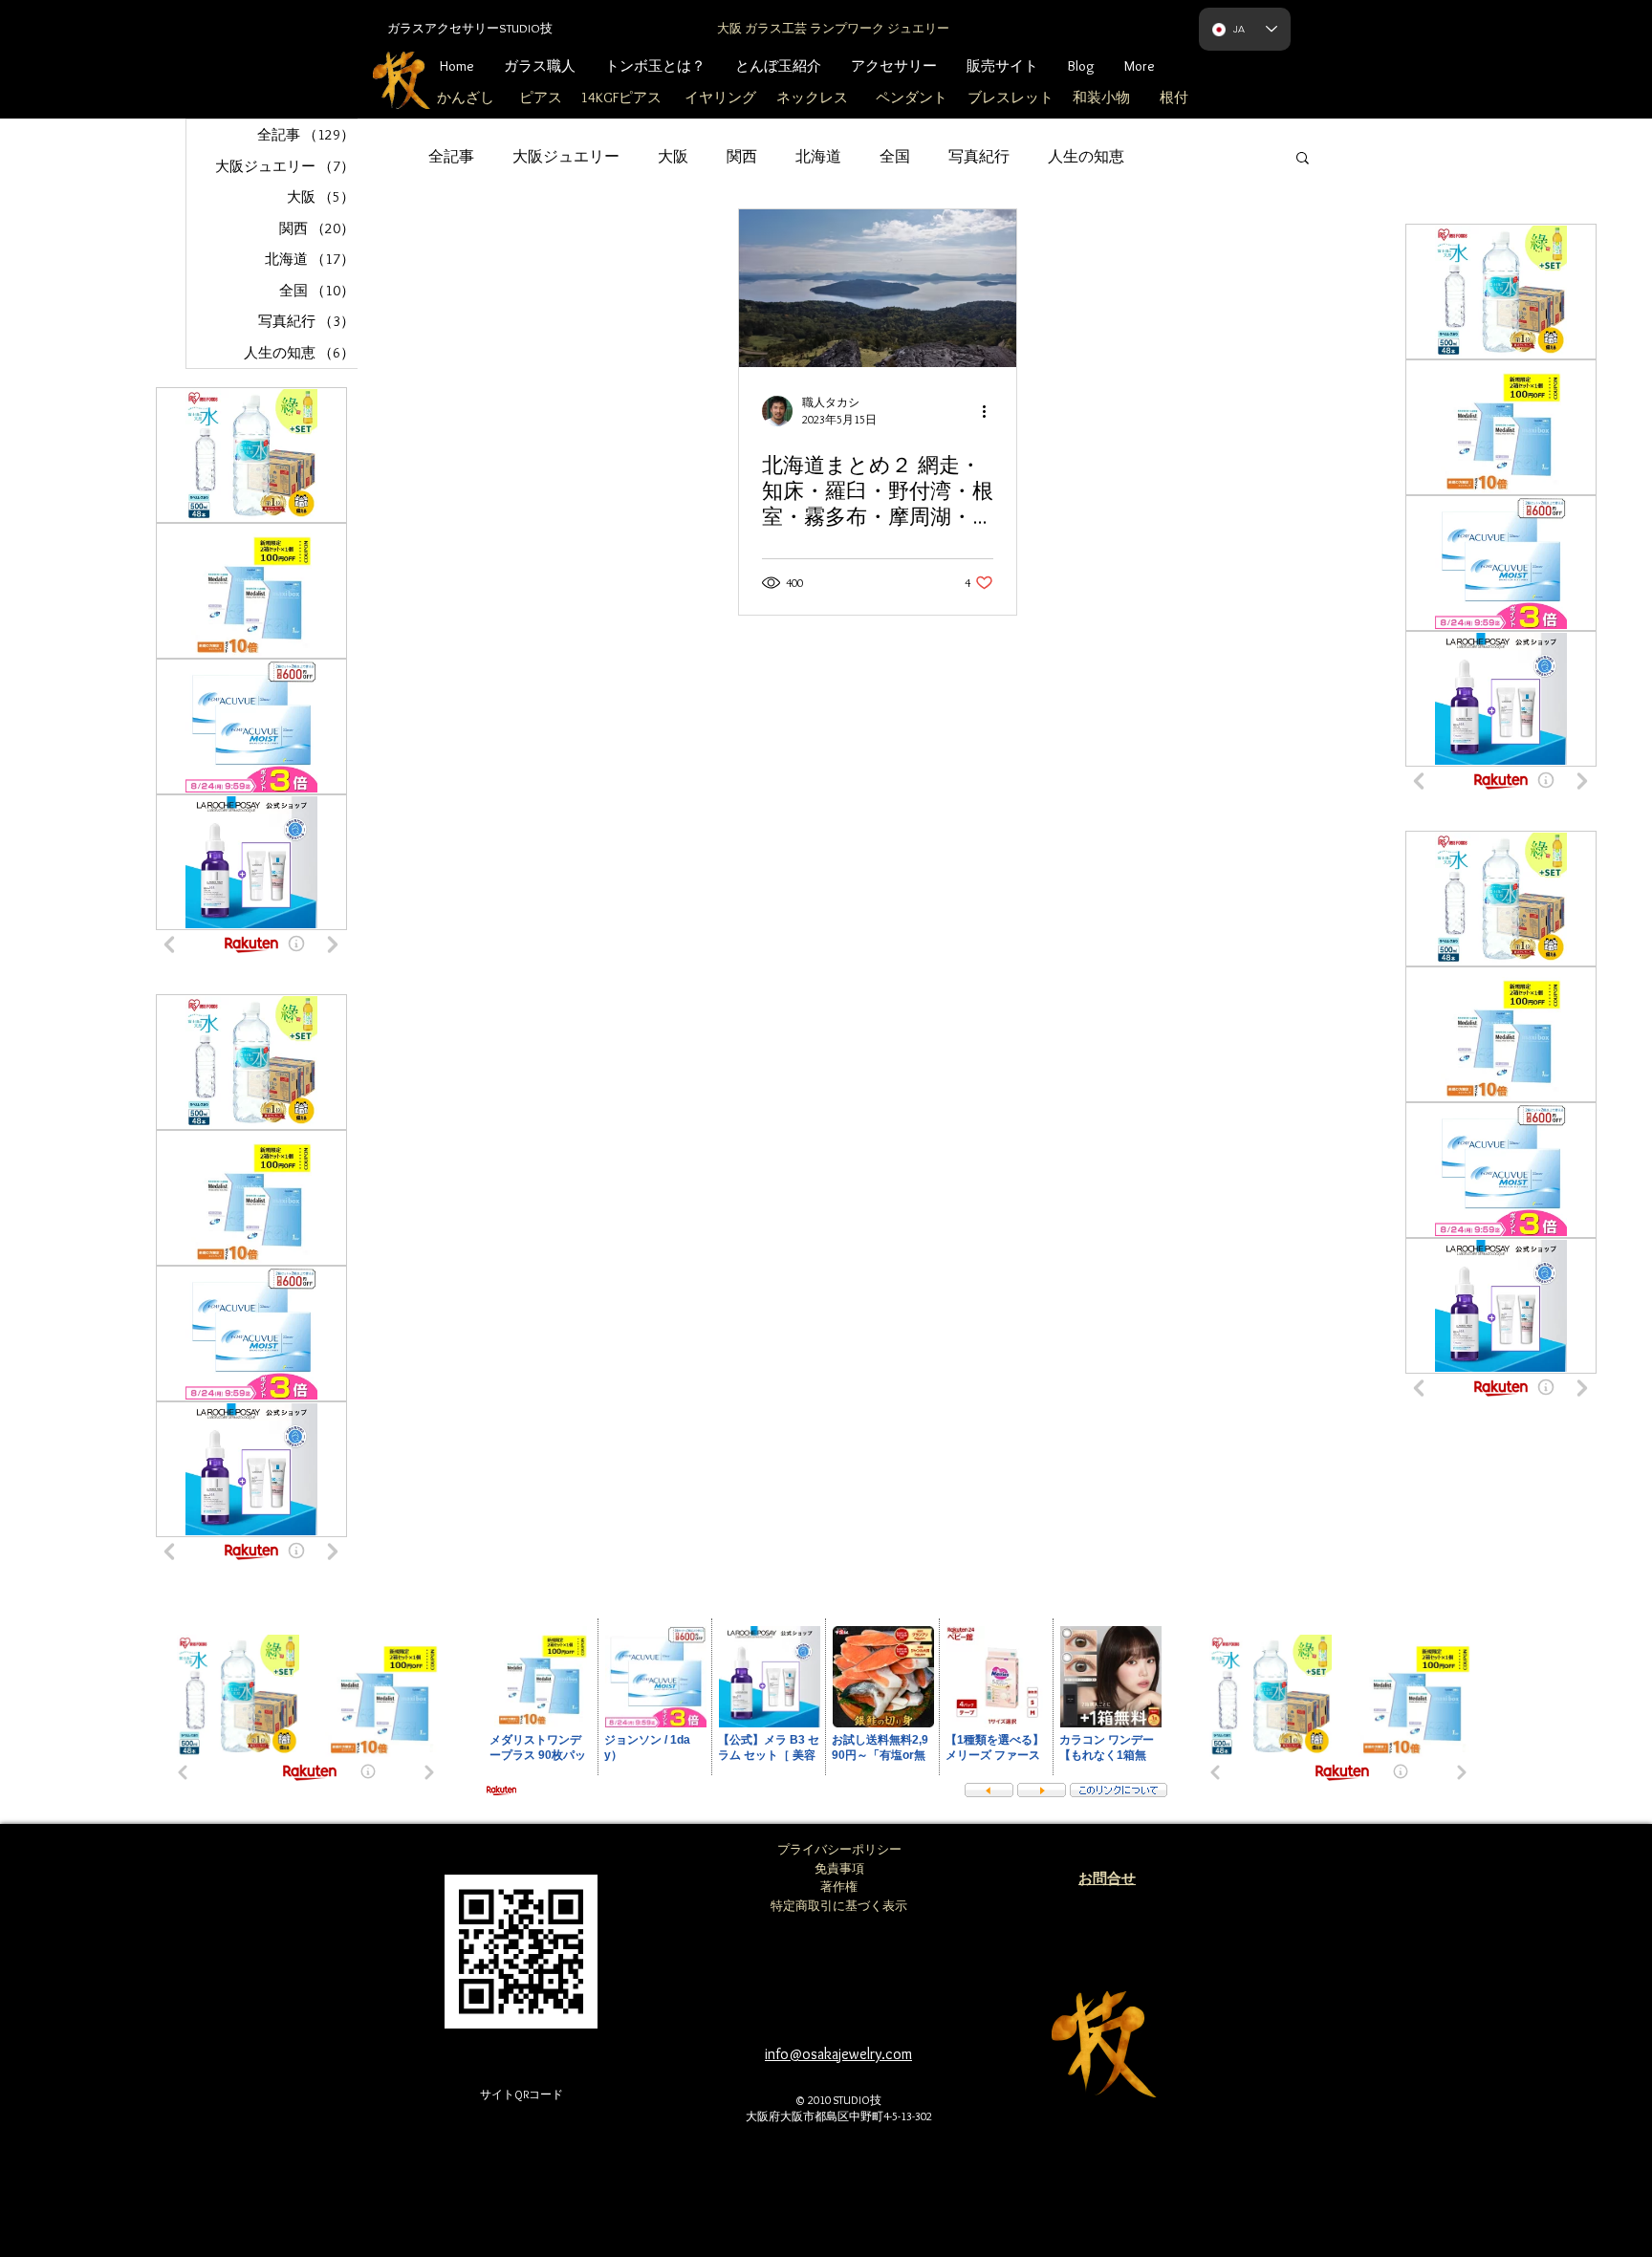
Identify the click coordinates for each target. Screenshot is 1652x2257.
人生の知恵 (1086, 156)
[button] (1303, 159)
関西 (742, 156)
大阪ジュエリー (566, 156)
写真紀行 (979, 156)
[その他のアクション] (990, 411)
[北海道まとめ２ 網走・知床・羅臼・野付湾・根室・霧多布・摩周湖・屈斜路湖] (878, 288)
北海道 (818, 156)
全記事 (451, 156)
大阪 (673, 156)
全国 (895, 156)
